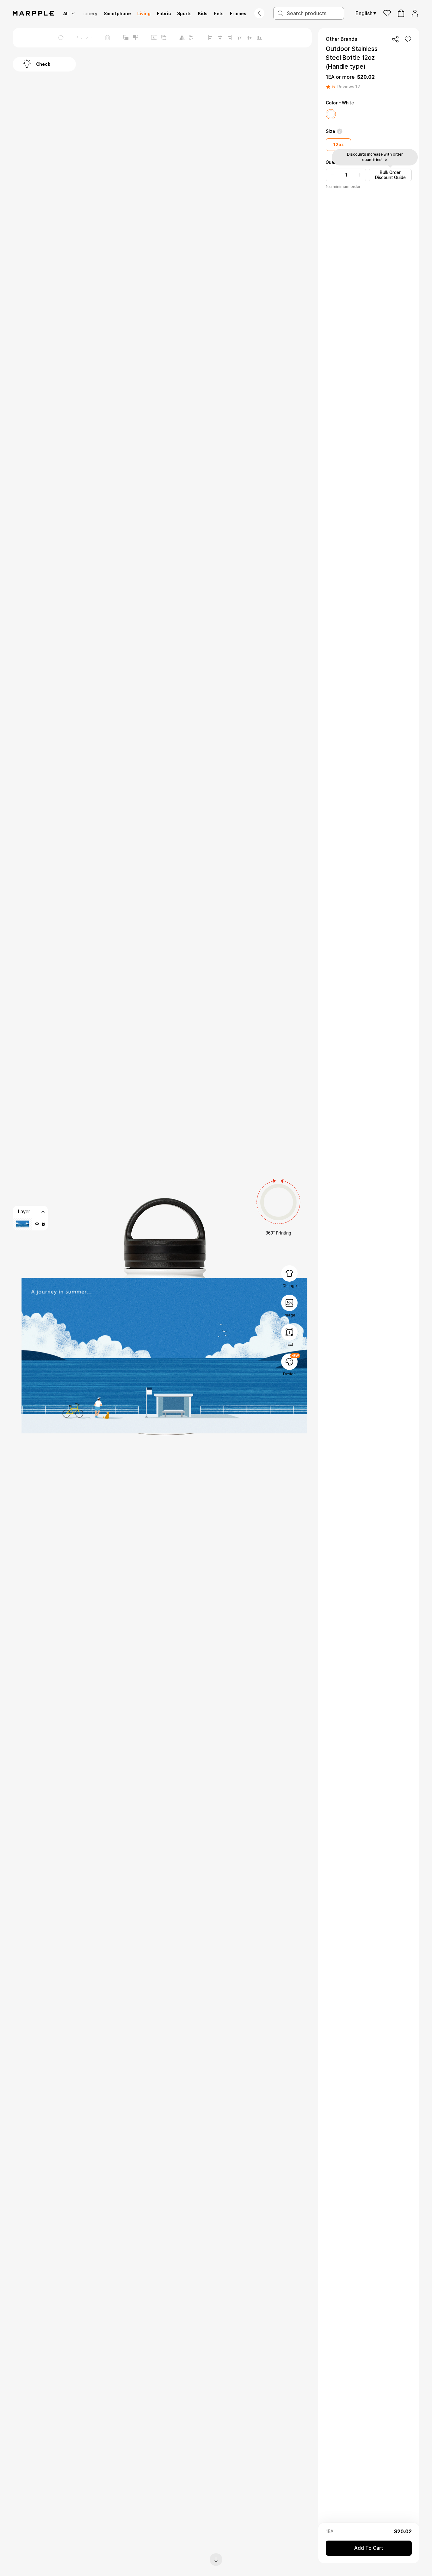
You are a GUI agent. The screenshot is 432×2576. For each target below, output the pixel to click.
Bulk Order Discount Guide (390, 175)
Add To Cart (369, 2548)
